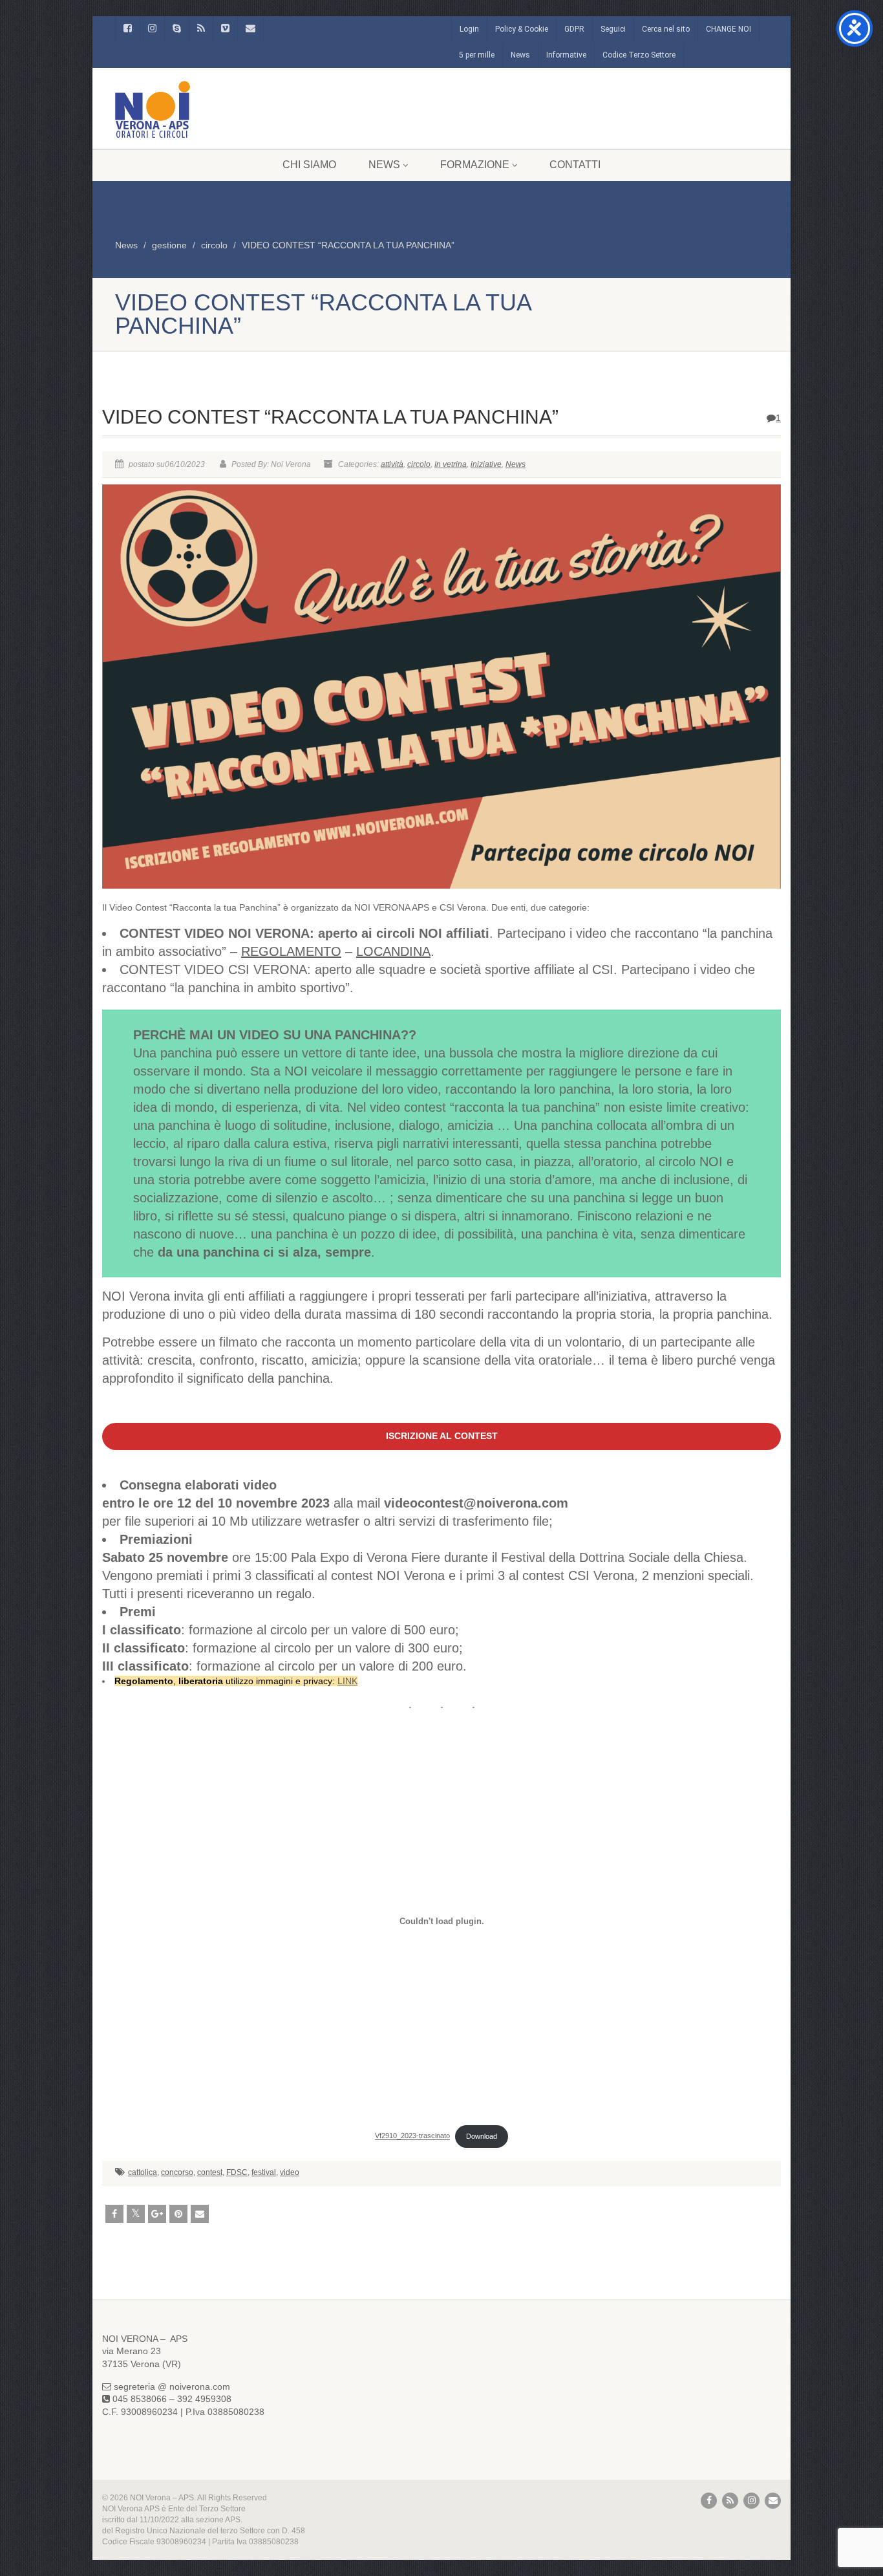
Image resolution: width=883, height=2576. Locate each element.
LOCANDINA (393, 951)
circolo (214, 245)
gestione (169, 245)
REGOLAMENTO (291, 951)
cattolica (143, 2172)
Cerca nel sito (666, 29)
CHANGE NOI (729, 29)
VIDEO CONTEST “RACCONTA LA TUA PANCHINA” (348, 245)
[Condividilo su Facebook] (114, 2214)
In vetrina (451, 464)
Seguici (613, 29)
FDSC (237, 2172)
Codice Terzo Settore (639, 55)
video (290, 2172)
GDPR (574, 29)
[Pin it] (178, 2214)
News (520, 55)
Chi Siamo (309, 165)
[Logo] (218, 109)
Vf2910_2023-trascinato (412, 2136)
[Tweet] (136, 2214)
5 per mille (477, 55)
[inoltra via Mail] (200, 2214)
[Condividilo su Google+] (157, 2214)
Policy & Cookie (522, 29)
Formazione (475, 165)
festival (264, 2172)
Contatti (575, 165)
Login (469, 29)
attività (392, 464)
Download (482, 2136)
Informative (566, 55)
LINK (347, 1681)
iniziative (486, 464)
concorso (177, 2172)
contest (210, 2172)
